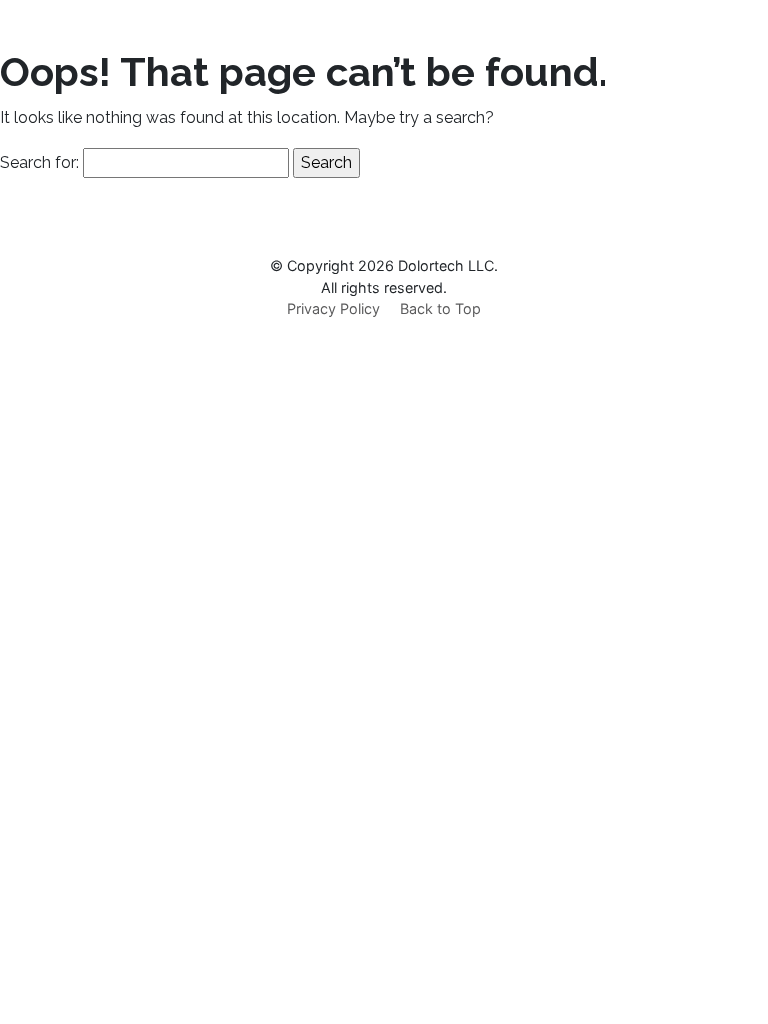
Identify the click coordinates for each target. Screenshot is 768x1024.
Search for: (39, 162)
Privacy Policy (333, 308)
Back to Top (440, 308)
